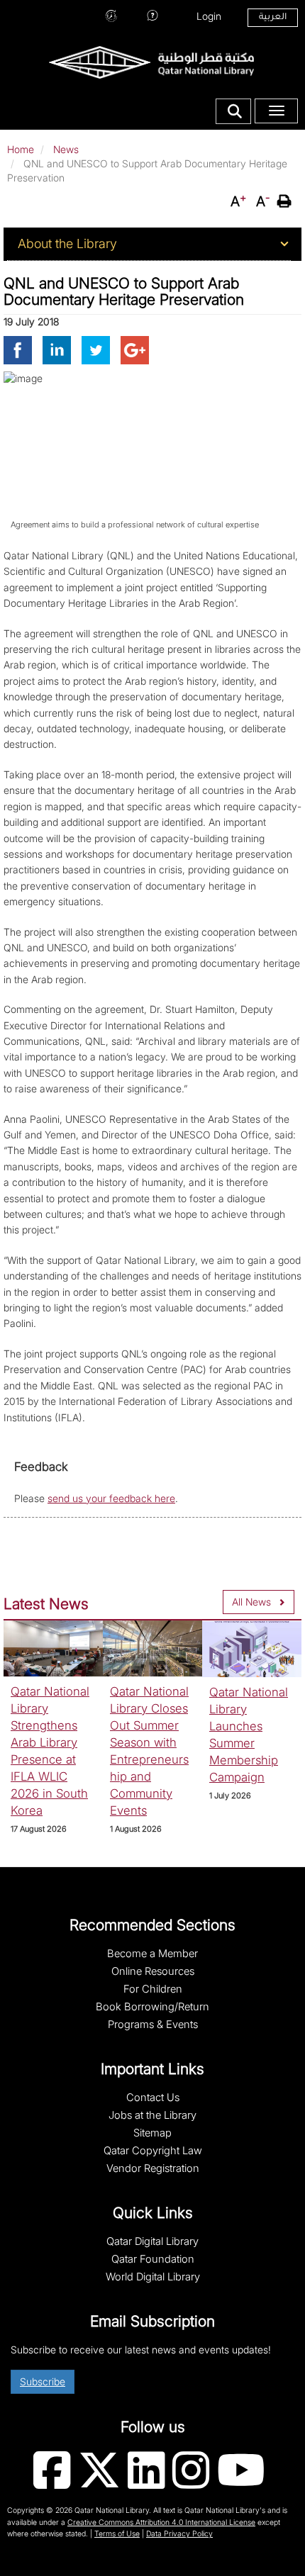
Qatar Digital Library (152, 2241)
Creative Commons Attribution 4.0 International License (161, 2522)
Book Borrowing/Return (152, 2007)
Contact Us (153, 2098)
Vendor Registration (153, 2168)
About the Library (67, 243)
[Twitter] (96, 349)
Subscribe (43, 2381)
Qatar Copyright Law (153, 2151)
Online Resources (153, 1971)
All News (251, 1602)
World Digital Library (153, 2277)
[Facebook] (18, 349)
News (66, 149)
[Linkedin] (57, 349)
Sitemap (152, 2133)
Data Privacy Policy (179, 2534)
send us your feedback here (111, 1498)
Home (21, 149)
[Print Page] (286, 201)
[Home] (151, 61)
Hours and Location (111, 14)
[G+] (135, 349)
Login (209, 16)
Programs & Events (153, 2025)
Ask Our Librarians (152, 14)
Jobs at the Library (152, 2115)
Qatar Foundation (153, 2259)
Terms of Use (117, 2534)
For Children (153, 1989)
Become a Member (152, 1954)
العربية (273, 18)
